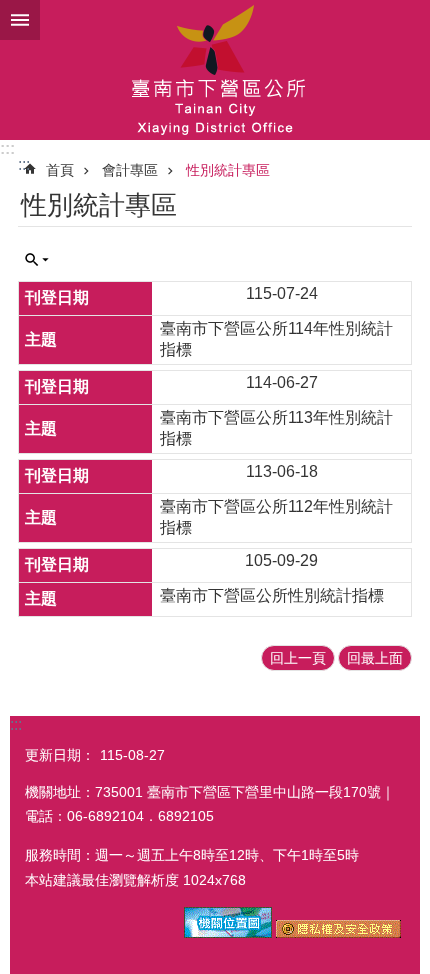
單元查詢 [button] (37, 260)
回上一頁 (298, 658)
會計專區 (130, 170)
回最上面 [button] (375, 658)
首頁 (60, 170)
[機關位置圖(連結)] (228, 933)
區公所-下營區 (215, 70)
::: (7, 148)
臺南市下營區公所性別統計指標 (272, 595)
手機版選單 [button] (20, 20)
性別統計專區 (228, 170)
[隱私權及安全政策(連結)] (338, 933)
